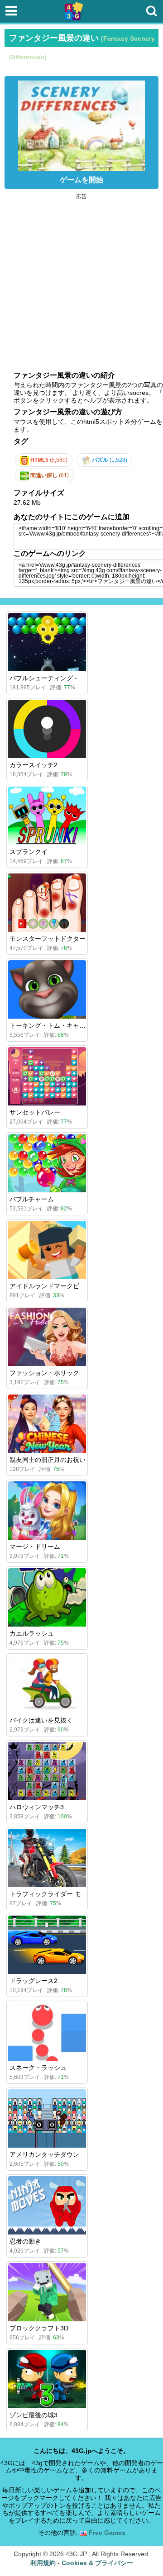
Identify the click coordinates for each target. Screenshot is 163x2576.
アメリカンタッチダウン (44, 2154)
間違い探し (49, 475)
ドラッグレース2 (34, 1981)
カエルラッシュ (32, 1633)
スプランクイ (29, 852)
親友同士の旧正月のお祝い (48, 1460)
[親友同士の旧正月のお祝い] (47, 1424)
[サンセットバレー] (47, 1076)
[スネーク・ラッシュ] (47, 2032)
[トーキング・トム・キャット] (47, 989)
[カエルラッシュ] (47, 1597)
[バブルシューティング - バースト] (47, 642)
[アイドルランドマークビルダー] (47, 1250)
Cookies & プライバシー (97, 2563)
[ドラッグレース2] (47, 1945)
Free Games (106, 2533)
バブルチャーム (32, 1199)
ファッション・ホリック (44, 1373)
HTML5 (48, 460)
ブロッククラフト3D (39, 2328)
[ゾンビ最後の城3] (47, 2379)
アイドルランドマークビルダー (54, 1286)
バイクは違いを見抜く (41, 1720)
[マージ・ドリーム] (47, 1511)
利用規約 (43, 2563)
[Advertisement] (81, 280)
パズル (109, 460)
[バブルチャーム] (47, 1163)
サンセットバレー (35, 1112)
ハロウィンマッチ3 (37, 1807)
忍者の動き (25, 2241)
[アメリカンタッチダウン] (47, 2118)
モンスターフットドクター (48, 939)
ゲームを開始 (81, 180)
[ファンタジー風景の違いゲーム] (81, 123)
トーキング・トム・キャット (51, 1025)
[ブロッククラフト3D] (47, 2292)
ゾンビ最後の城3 (34, 2415)
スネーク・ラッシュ (38, 2068)
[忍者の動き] (47, 2205)
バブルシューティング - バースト (57, 678)
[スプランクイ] (47, 816)
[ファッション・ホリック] (47, 1337)
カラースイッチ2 (34, 765)
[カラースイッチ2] (47, 729)
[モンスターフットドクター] (47, 903)
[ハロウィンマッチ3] (47, 1771)
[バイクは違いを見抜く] (47, 1684)
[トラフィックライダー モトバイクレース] (47, 1858)
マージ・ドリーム (35, 1547)
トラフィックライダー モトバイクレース (67, 1894)
